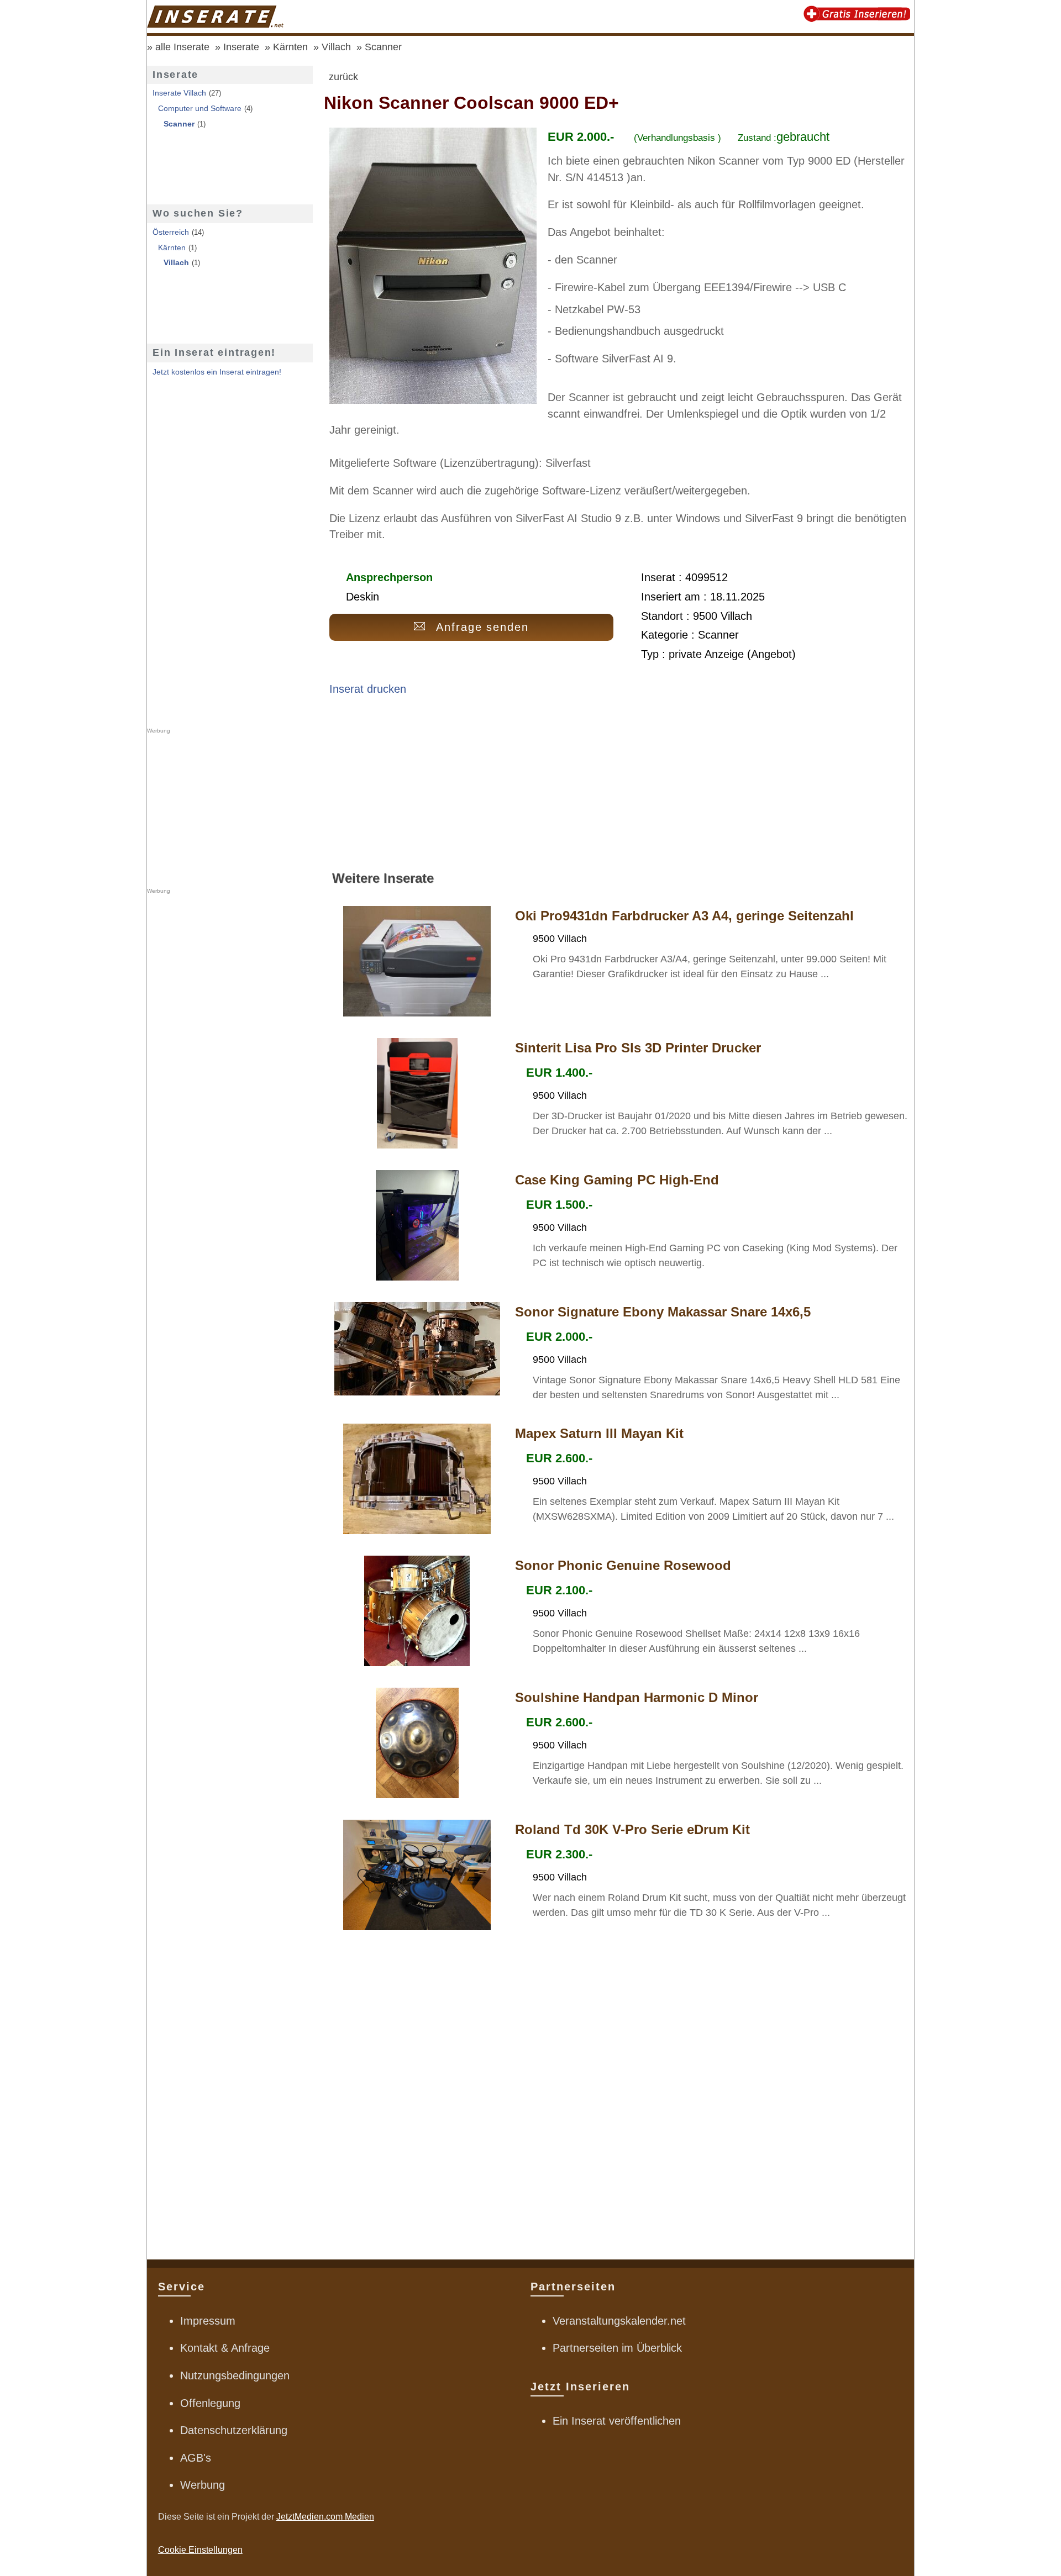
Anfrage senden (483, 627)
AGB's (196, 2458)
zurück (343, 77)
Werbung (203, 2485)
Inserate (241, 47)
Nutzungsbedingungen (235, 2375)
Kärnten (290, 47)
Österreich (171, 232)
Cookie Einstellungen (200, 2550)
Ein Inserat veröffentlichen (617, 2421)
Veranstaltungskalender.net (619, 2321)
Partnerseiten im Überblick (617, 2348)
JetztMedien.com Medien (325, 2517)
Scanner (383, 47)
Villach (336, 47)
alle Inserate (182, 47)
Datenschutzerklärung (234, 2430)
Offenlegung (210, 2403)
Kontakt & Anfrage (225, 2348)
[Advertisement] (619, 788)
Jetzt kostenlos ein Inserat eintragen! (217, 372)
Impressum (208, 2321)
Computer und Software (200, 108)
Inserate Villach (179, 93)
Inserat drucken (368, 689)
